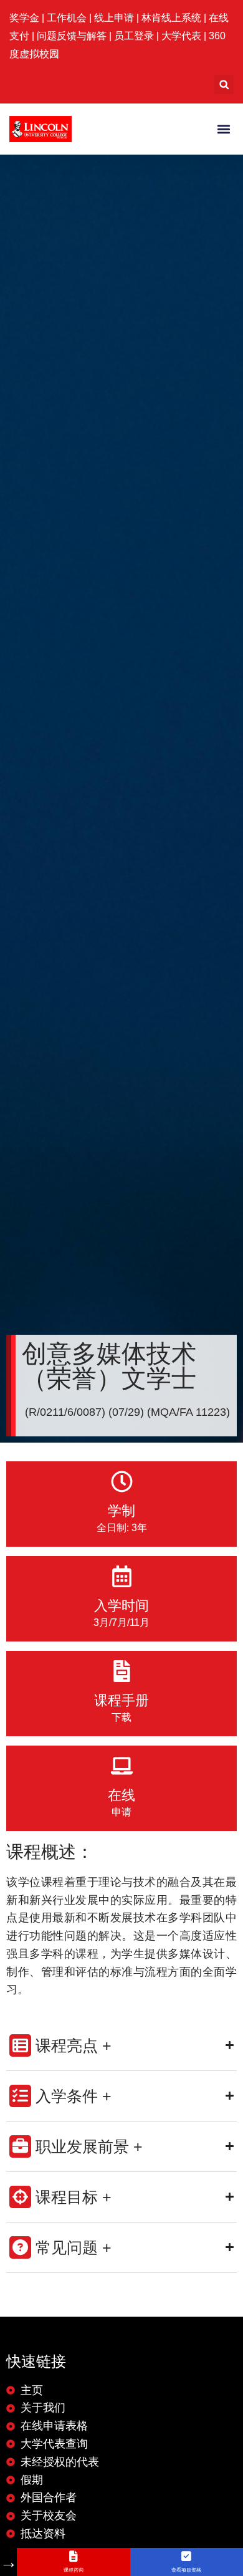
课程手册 (121, 1700)
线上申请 (115, 18)
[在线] (122, 1766)
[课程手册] (122, 1671)
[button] (224, 84)
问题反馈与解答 (72, 36)
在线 (121, 1795)
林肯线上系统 (171, 18)
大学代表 (181, 36)
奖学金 (26, 18)
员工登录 (134, 36)
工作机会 (68, 18)
